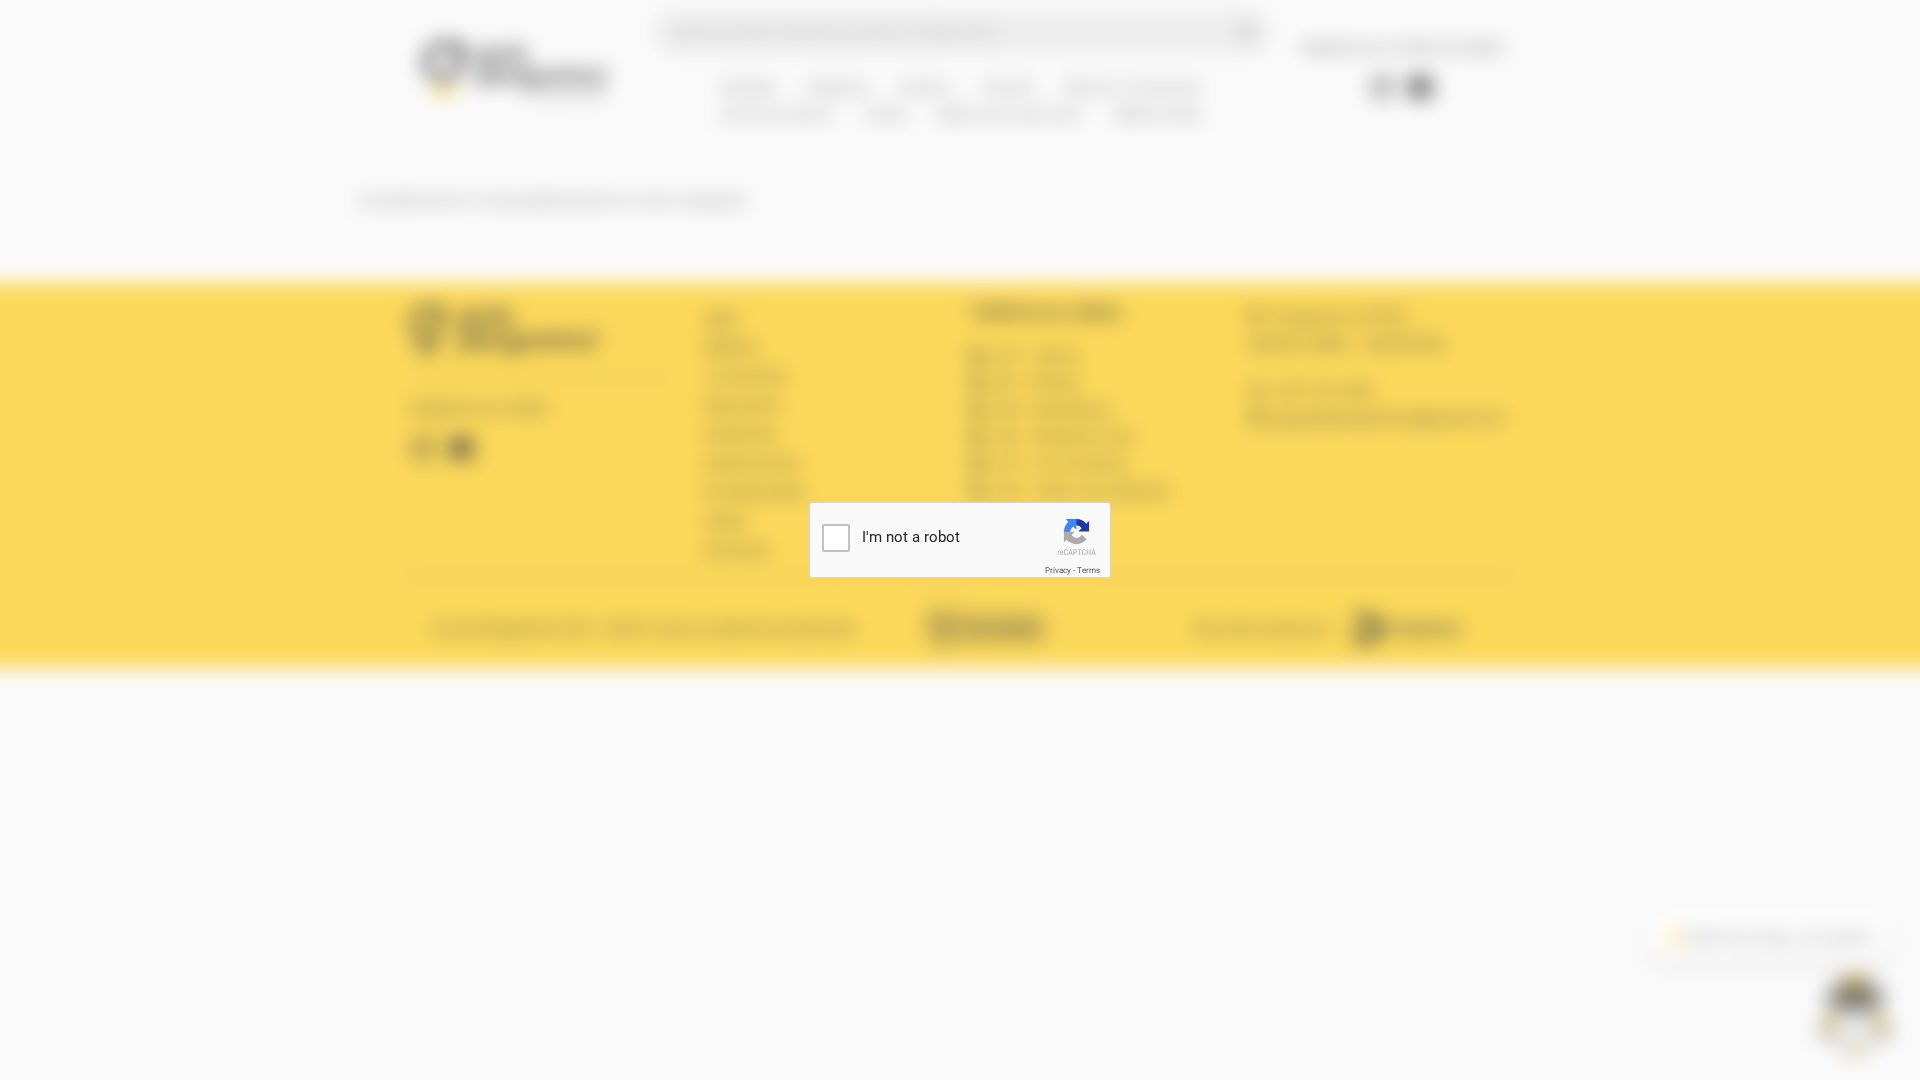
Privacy (1058, 570)
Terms (1088, 570)
